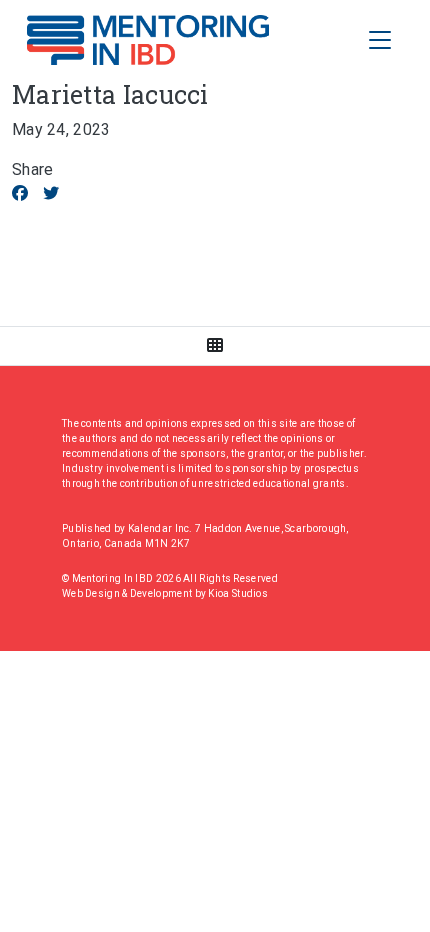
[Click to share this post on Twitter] (51, 193)
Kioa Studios (238, 593)
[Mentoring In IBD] (148, 40)
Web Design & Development (128, 593)
